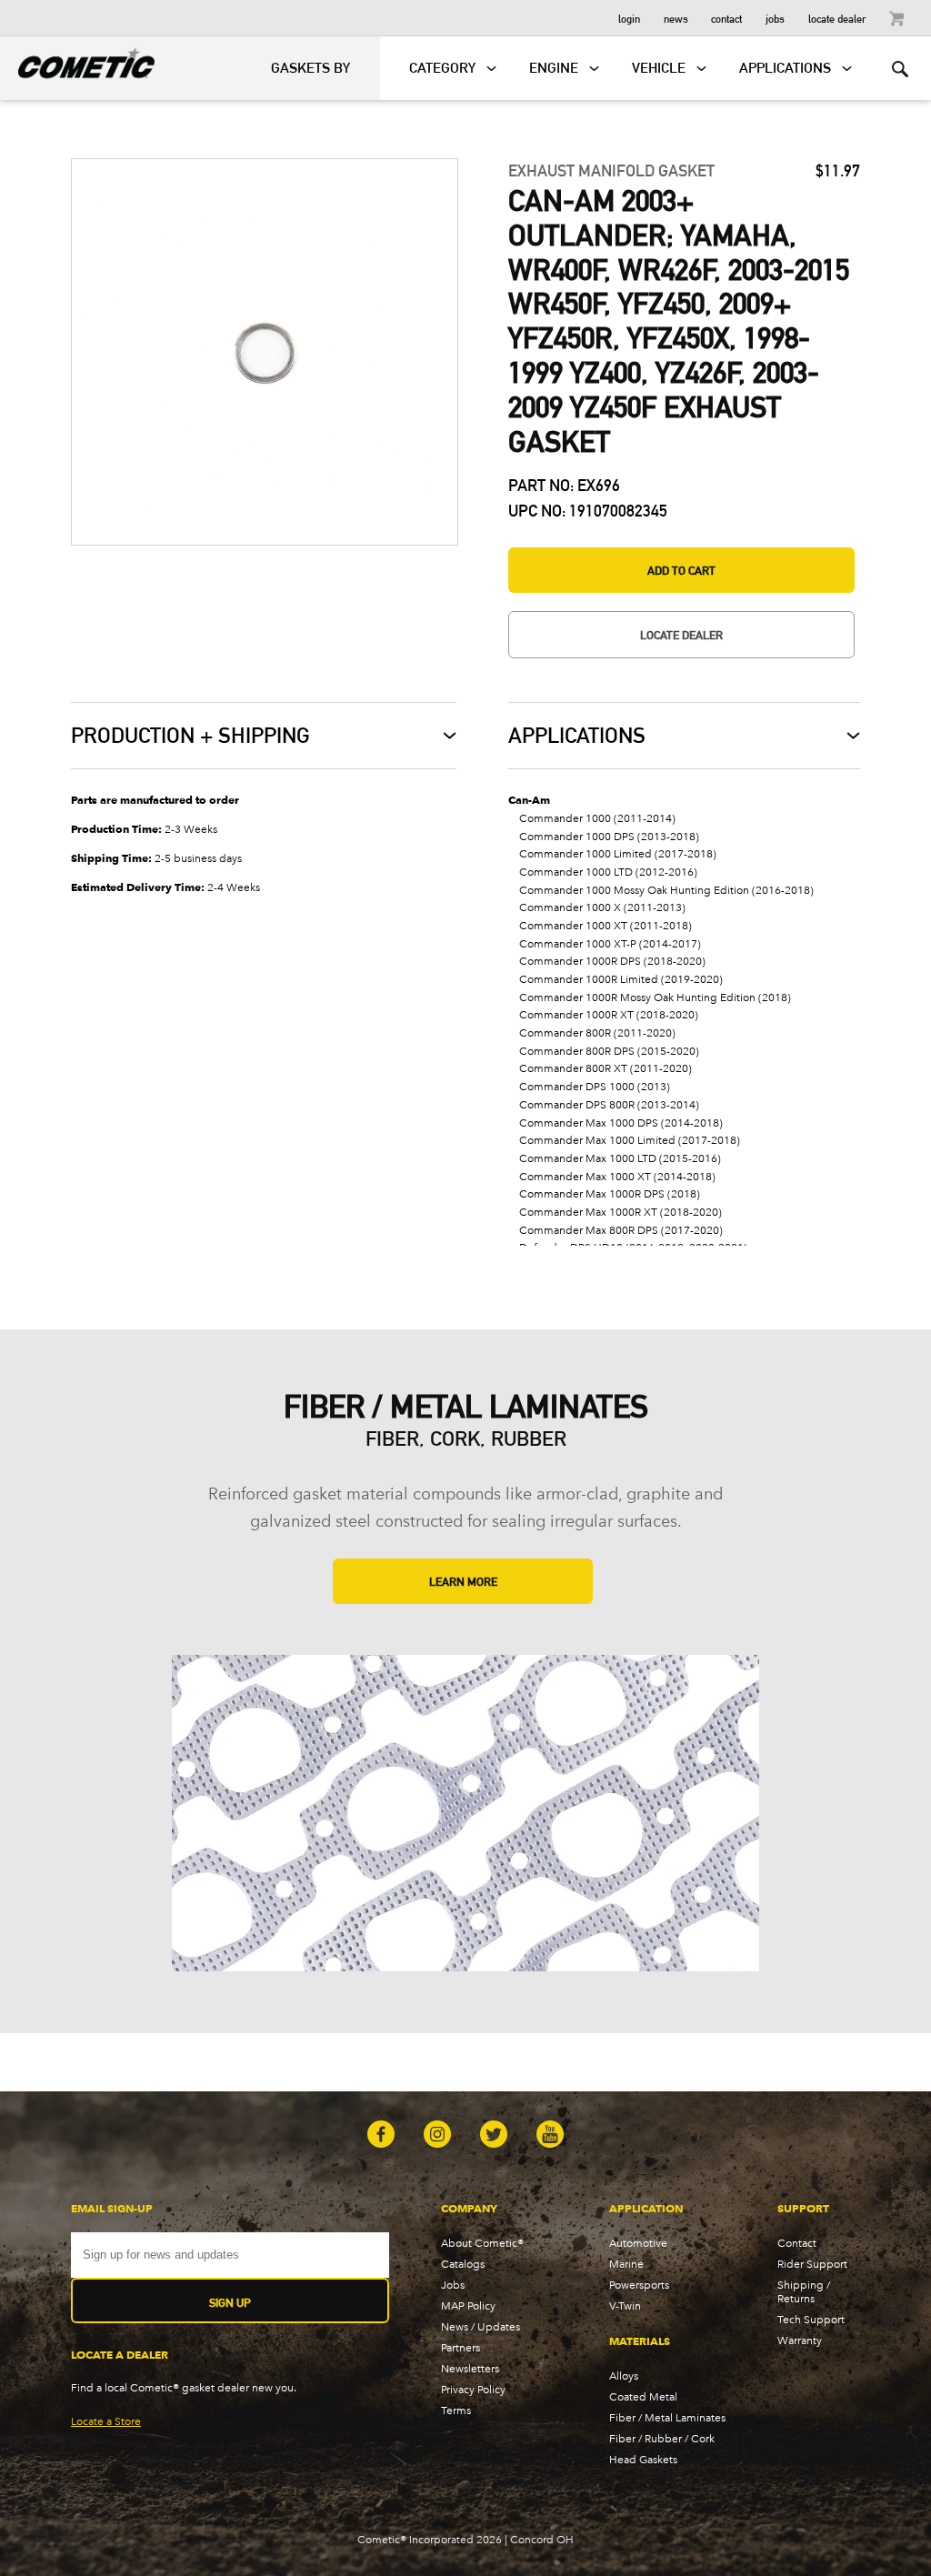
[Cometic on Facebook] (381, 2136)
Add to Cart (681, 570)
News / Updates (481, 2326)
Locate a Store (106, 2421)
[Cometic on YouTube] (550, 2136)
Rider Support (812, 2264)
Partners (460, 2347)
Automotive (638, 2243)
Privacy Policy (473, 2389)
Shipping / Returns (804, 2291)
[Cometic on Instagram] (437, 2136)
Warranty (800, 2340)
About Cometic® (482, 2243)
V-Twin (625, 2305)
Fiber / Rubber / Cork (662, 2438)
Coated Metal (643, 2396)
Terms (456, 2410)
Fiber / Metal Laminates (667, 2417)
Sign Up (230, 2302)
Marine (626, 2264)
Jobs (775, 18)
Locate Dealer (837, 18)
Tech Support (811, 2319)
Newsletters (470, 2368)
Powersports (639, 2285)
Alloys (624, 2376)
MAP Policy (468, 2305)
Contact (726, 18)
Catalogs (463, 2264)
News (676, 18)
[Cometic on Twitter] (494, 2136)
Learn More (463, 1581)
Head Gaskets (643, 2459)
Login (629, 18)
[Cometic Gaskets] (77, 60)
